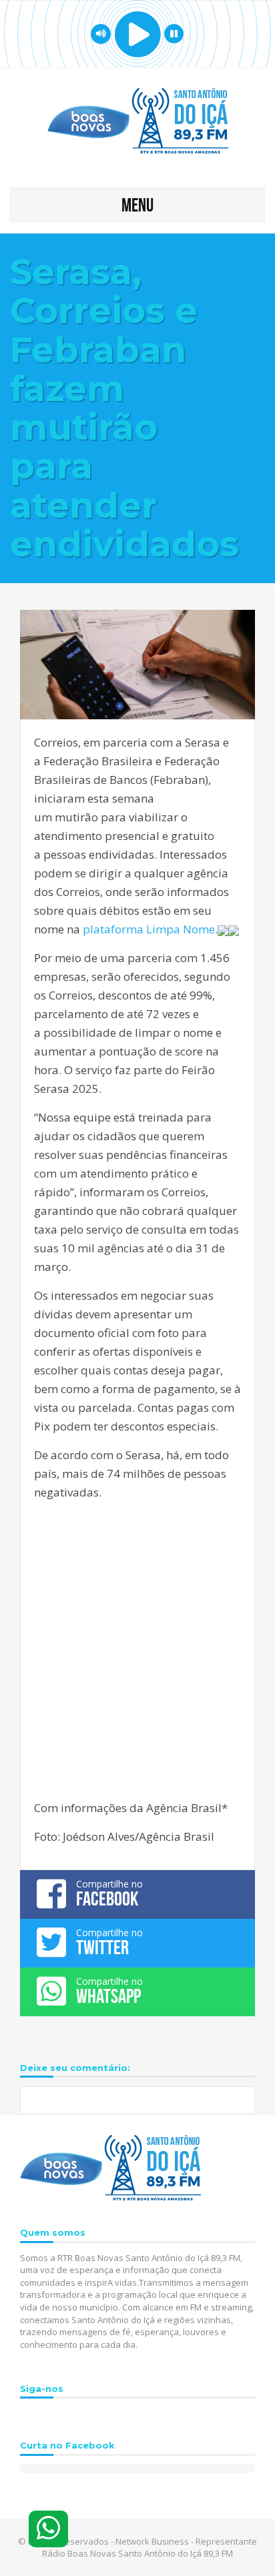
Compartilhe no (109, 1893)
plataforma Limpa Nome (149, 929)
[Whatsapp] (48, 2529)
